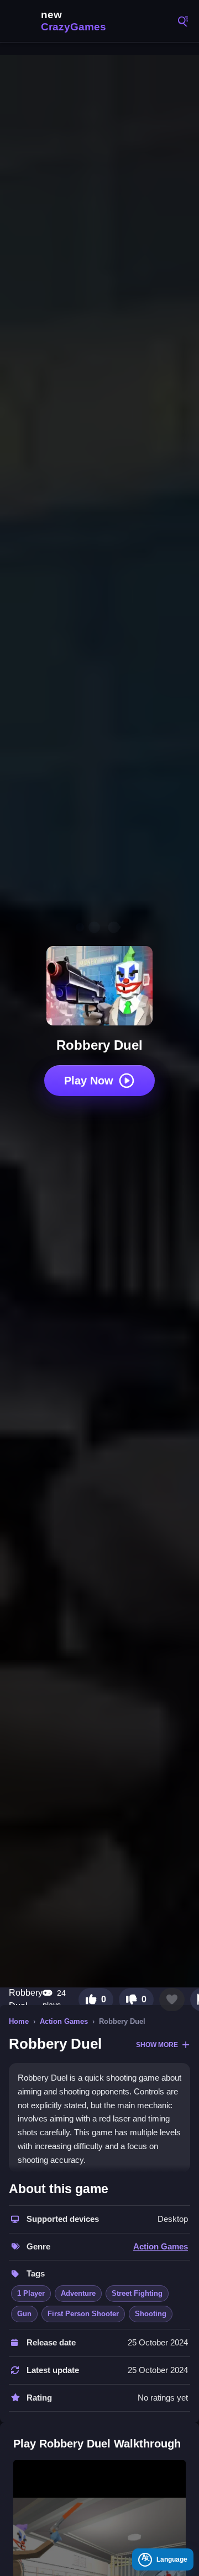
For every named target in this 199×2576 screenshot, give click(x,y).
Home (19, 2021)
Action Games (64, 2021)
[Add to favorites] (172, 2000)
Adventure (78, 2293)
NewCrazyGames (61, 21)
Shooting (151, 2314)
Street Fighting (137, 2293)
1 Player (31, 2293)
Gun (24, 2314)
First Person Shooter (83, 2314)
